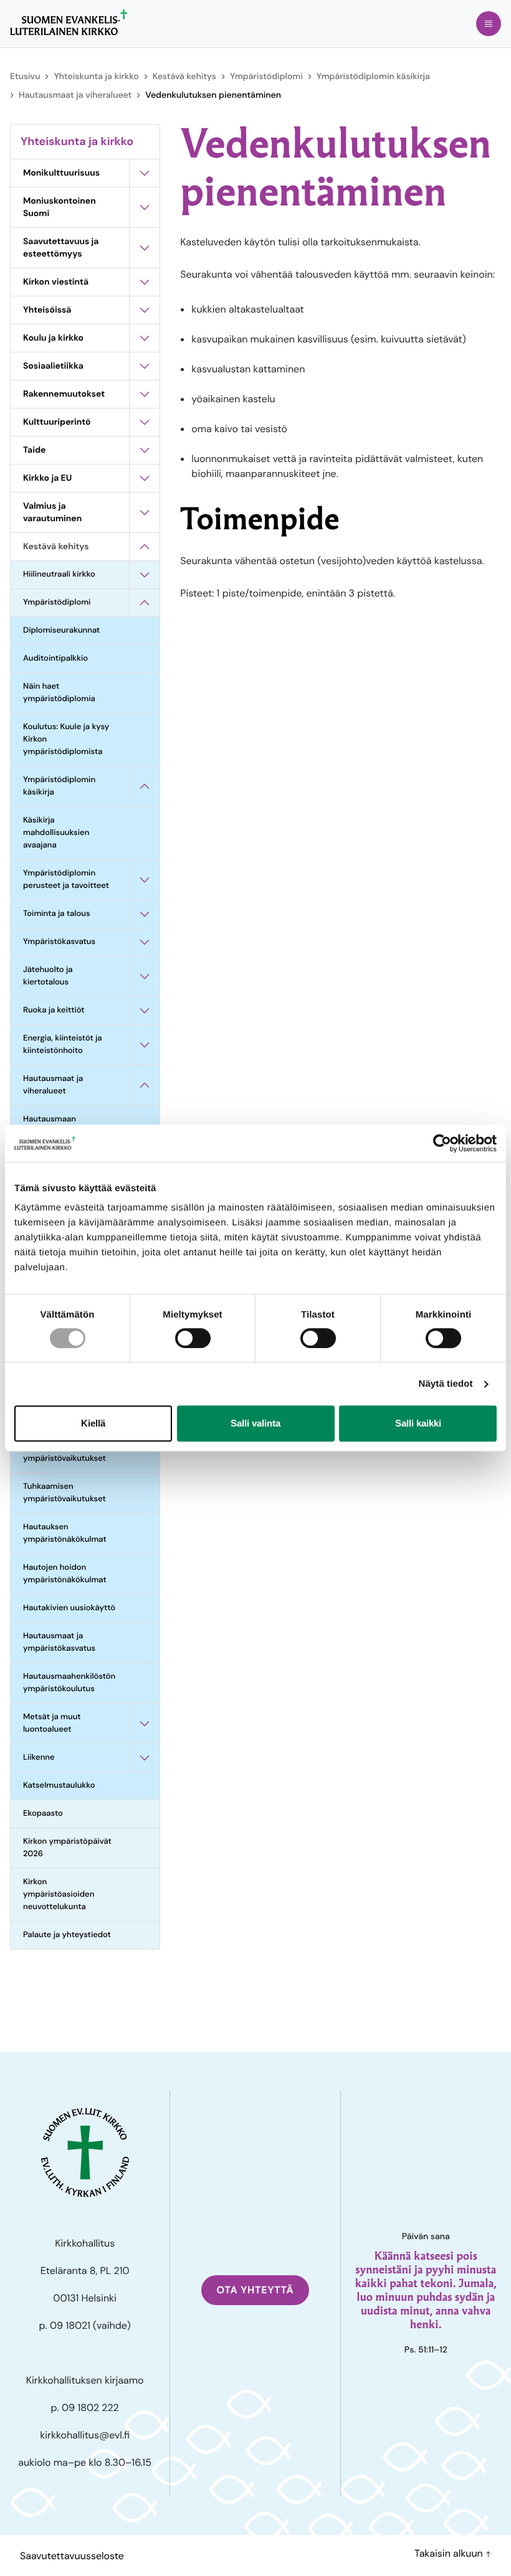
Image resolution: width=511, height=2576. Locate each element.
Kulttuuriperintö (57, 422)
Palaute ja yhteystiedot (67, 1935)
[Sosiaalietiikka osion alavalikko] (145, 366)
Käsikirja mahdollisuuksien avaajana (56, 833)
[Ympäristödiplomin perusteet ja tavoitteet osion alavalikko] (145, 880)
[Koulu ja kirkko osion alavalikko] (145, 338)
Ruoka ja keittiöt (54, 1010)
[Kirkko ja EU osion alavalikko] (145, 478)
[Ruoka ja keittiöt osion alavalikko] (145, 1011)
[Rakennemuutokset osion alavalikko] (145, 394)
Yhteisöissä (47, 310)
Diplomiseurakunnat (61, 630)
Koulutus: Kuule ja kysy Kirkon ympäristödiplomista (66, 739)
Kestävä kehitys (184, 77)
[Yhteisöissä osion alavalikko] (145, 310)
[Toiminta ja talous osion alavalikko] (145, 914)
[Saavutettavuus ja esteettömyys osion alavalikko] (145, 248)
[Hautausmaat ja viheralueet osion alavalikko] (145, 1085)
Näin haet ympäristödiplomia (59, 693)
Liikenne (39, 1757)
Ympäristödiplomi (266, 77)
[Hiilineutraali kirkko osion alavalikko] (145, 575)
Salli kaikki (418, 1423)
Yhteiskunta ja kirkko (96, 77)
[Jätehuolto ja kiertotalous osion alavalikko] (145, 976)
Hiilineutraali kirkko (59, 574)
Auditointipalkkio (55, 658)
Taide (34, 450)
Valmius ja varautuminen (52, 512)
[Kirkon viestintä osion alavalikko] (145, 282)
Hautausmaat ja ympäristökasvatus (59, 1642)
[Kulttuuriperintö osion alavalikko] (145, 422)
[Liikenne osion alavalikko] (145, 1758)
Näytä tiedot (446, 1384)
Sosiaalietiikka (53, 366)
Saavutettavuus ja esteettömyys (61, 248)
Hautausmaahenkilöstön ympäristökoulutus (69, 1683)
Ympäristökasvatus (59, 942)
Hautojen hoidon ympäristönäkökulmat (65, 1574)
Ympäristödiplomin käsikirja (373, 77)
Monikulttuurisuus (61, 173)
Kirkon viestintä (56, 282)
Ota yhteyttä (255, 2290)
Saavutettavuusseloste (72, 2556)
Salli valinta (255, 1423)
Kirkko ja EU (47, 478)
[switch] (193, 1338)
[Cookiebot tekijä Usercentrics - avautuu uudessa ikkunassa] (442, 1143)
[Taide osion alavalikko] (145, 450)
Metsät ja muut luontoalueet (52, 1723)
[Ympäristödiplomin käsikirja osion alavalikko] (145, 786)
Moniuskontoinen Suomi (60, 207)
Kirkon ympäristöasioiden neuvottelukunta (59, 1894)
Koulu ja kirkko (53, 338)
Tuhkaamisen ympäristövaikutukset (64, 1493)
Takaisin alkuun (450, 2553)
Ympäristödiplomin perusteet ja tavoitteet (66, 880)
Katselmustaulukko (59, 1786)
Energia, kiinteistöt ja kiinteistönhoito (63, 1045)
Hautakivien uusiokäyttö (69, 1608)
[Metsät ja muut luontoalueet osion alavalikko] (145, 1724)
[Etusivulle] (69, 22)
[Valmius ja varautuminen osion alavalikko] (145, 512)
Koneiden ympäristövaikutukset (64, 1452)
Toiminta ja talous (57, 914)
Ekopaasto (43, 1814)
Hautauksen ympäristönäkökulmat (65, 1533)
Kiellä (93, 1423)
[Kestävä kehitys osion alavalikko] (145, 547)
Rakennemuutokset (64, 394)
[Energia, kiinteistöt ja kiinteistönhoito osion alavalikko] (145, 1045)
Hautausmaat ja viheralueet (75, 95)
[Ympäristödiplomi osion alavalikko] (145, 603)
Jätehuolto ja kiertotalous (48, 976)
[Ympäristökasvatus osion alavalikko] (145, 942)
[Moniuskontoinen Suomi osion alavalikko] (145, 207)
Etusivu (25, 77)
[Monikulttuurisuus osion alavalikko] (145, 173)
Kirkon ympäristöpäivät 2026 (67, 1848)
